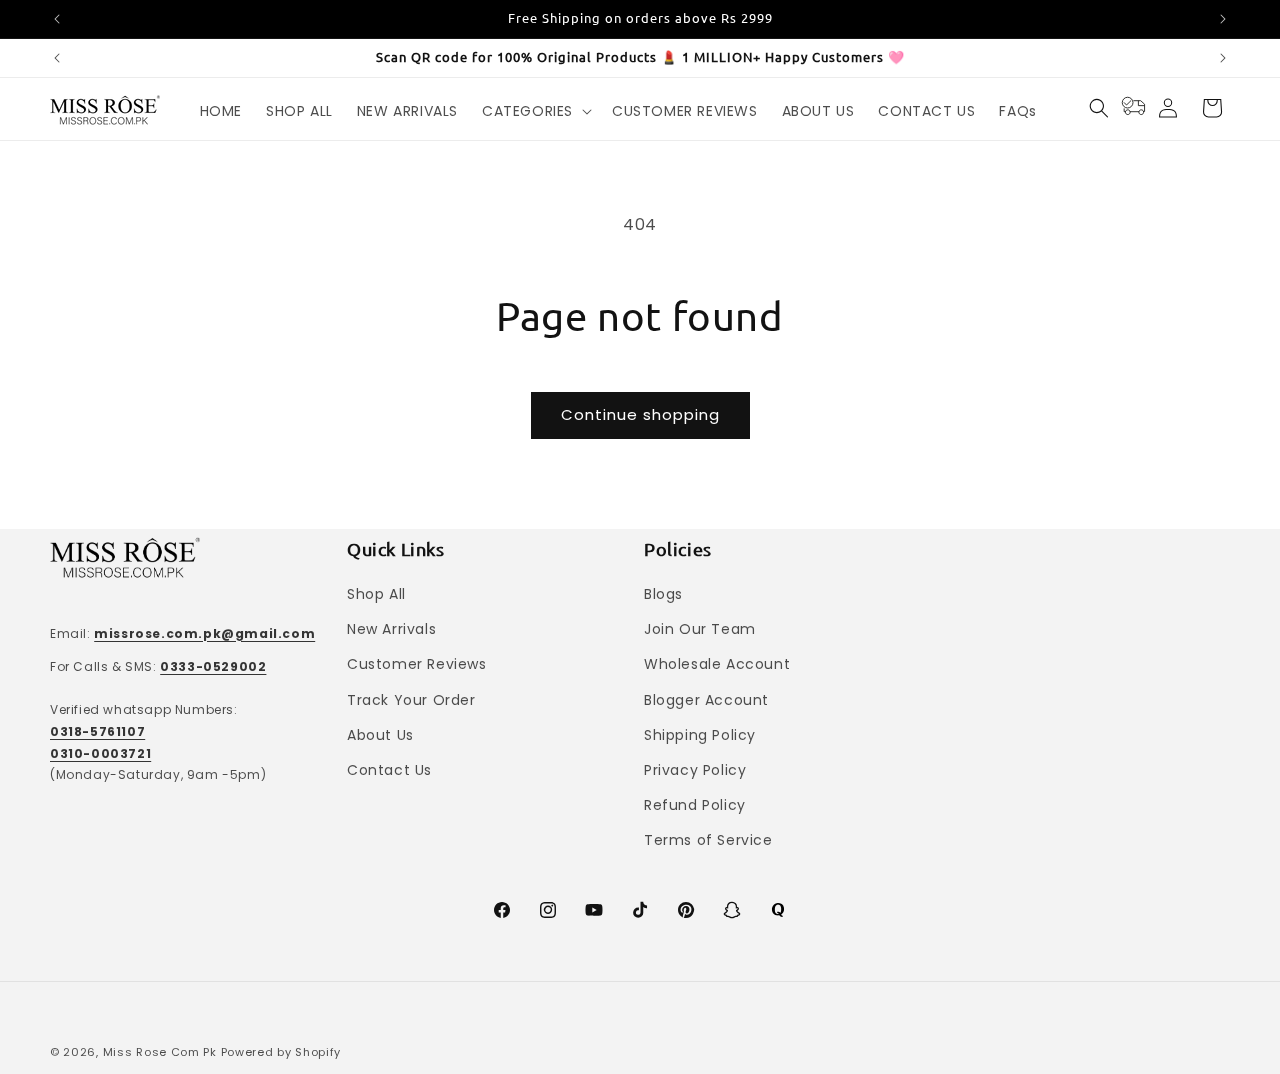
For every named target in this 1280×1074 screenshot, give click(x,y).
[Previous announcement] (57, 19)
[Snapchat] (732, 910)
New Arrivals (391, 629)
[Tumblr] (778, 910)
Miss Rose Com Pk (160, 1052)
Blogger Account (706, 700)
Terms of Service (708, 840)
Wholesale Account (717, 664)
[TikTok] (640, 910)
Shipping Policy (700, 735)
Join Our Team (700, 629)
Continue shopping (640, 414)
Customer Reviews (417, 664)
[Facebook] (502, 910)
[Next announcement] (1223, 19)
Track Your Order (411, 700)
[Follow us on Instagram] (548, 910)
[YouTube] (594, 910)
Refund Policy (695, 805)
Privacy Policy (695, 770)
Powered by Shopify (281, 1052)
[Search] (1099, 108)
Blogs (663, 594)
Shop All (376, 594)
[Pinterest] (686, 910)
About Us (380, 735)
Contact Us (389, 770)
